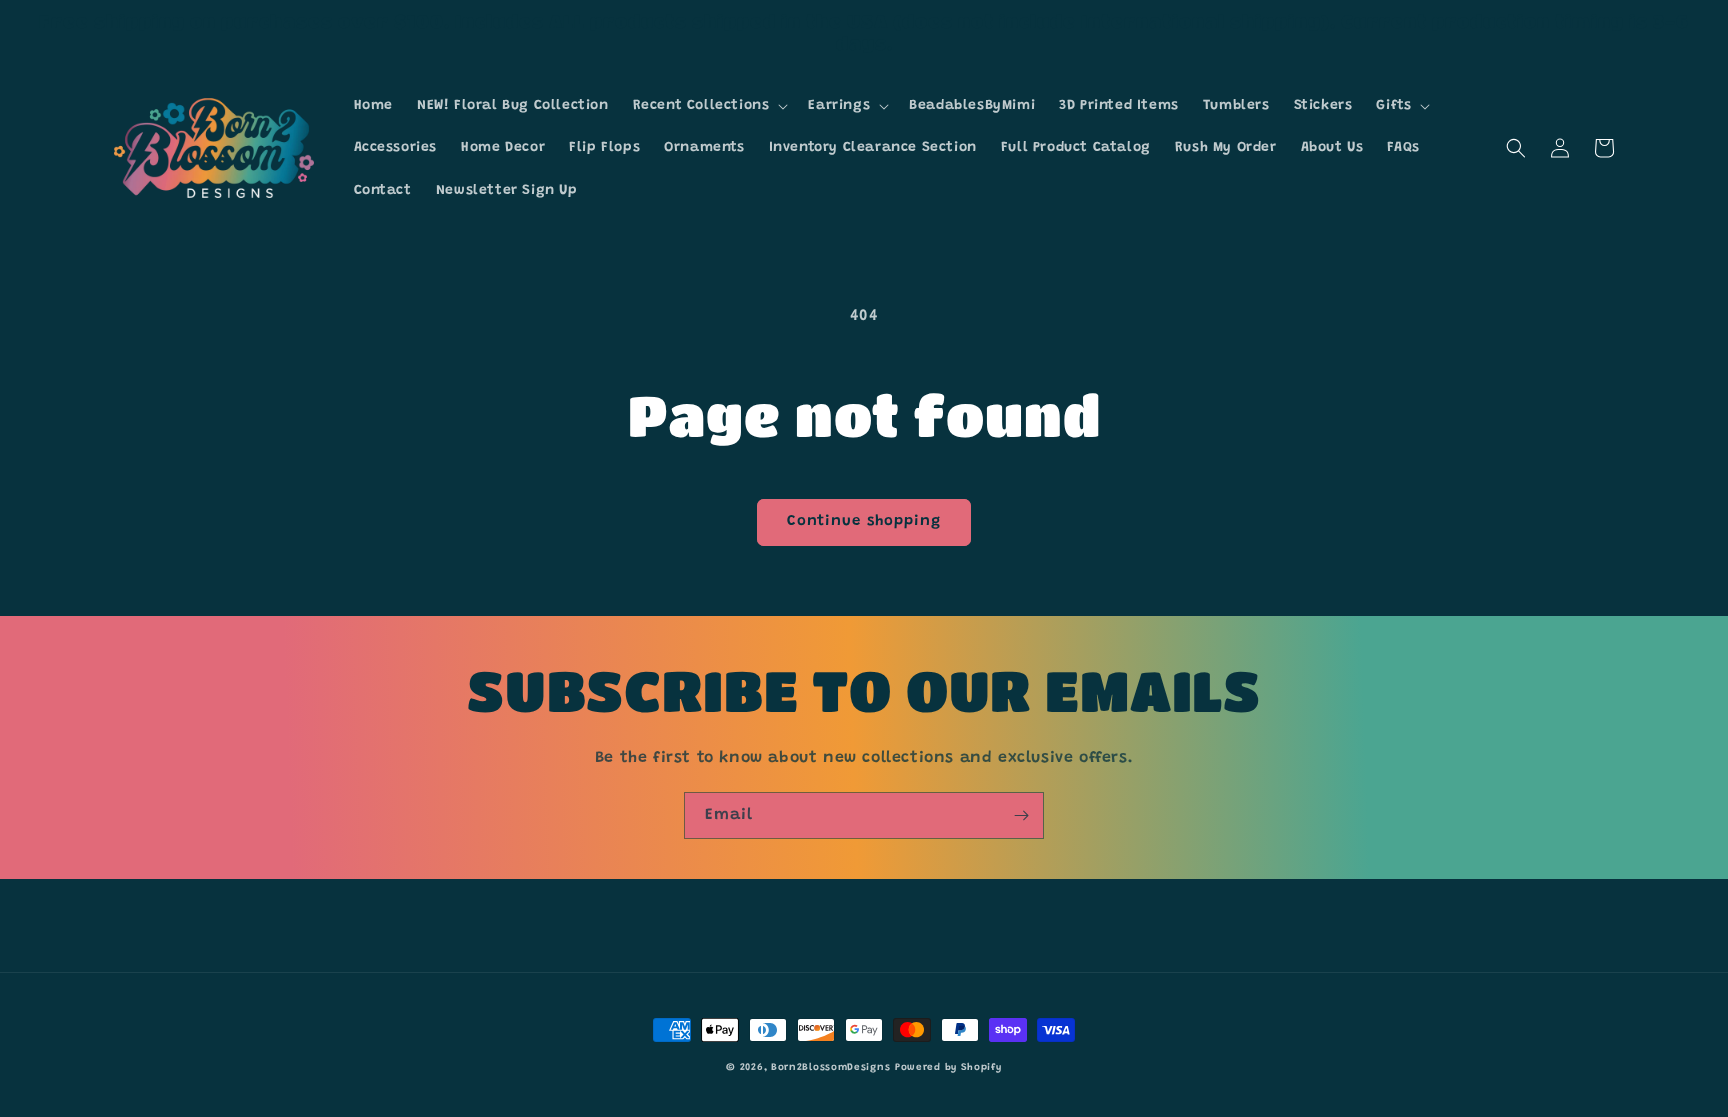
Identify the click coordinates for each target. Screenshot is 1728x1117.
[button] (709, 106)
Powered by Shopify (948, 1068)
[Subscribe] (1021, 815)
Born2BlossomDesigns (830, 1068)
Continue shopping (864, 521)
